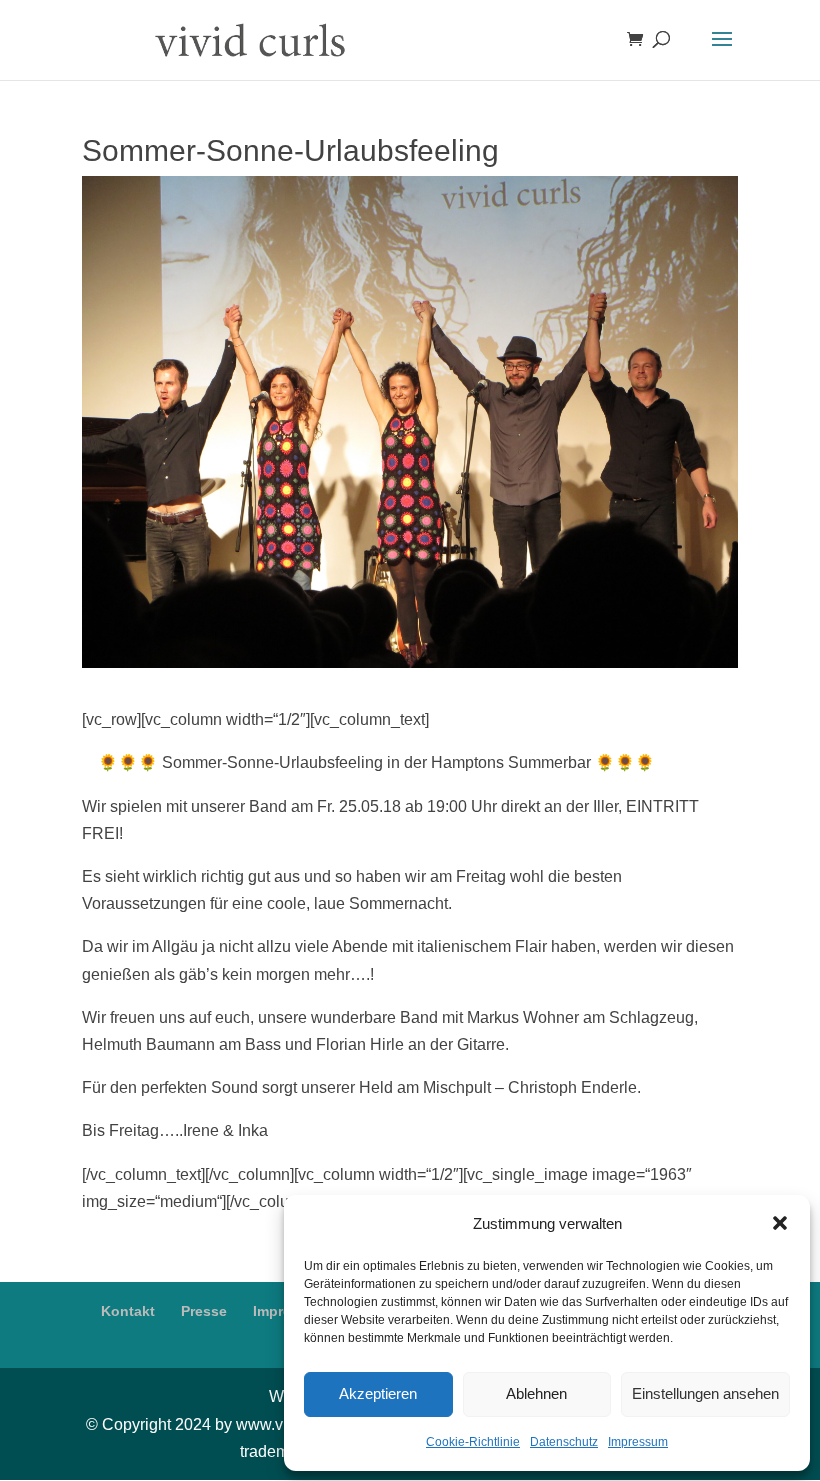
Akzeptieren (378, 1393)
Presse (204, 1311)
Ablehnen (536, 1393)
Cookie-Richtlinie (473, 1442)
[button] (780, 1223)
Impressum (638, 1442)
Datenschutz (564, 1442)
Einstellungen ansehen (705, 1393)
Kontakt (128, 1311)
